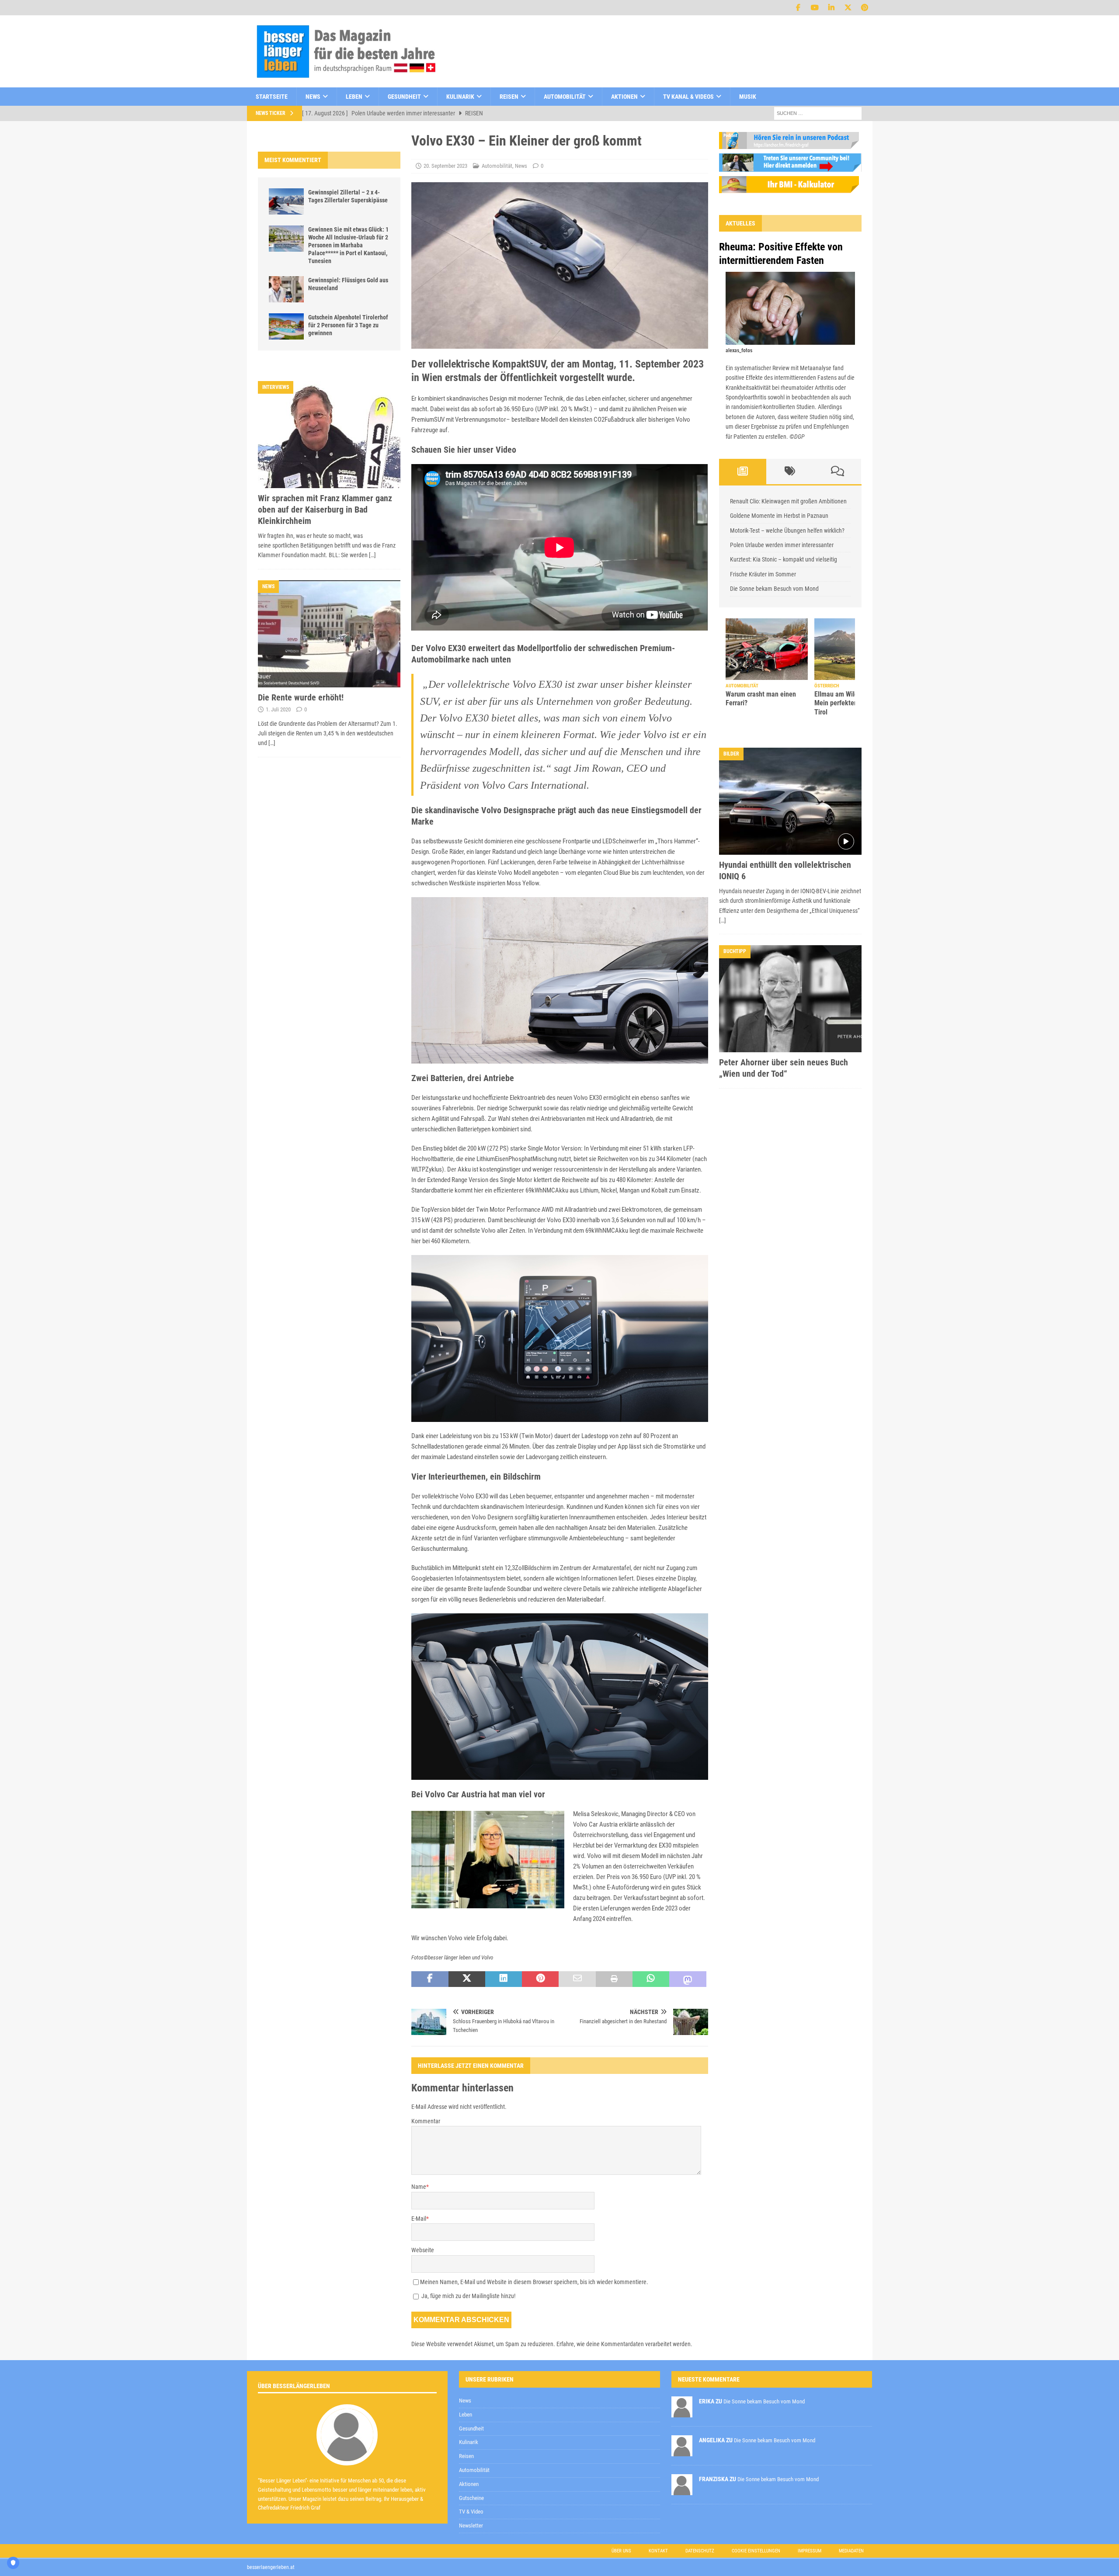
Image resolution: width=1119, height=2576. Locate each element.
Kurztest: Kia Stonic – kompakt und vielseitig (784, 559)
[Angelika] (682, 2451)
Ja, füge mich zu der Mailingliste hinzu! (468, 2296)
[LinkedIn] (832, 8)
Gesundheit (404, 97)
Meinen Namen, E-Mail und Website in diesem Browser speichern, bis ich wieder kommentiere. (534, 2282)
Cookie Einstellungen (756, 2551)
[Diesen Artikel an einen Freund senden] (577, 1979)
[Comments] (838, 472)
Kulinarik (460, 97)
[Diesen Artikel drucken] (614, 1979)
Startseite (272, 97)
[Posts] (743, 472)
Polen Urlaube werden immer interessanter (782, 545)
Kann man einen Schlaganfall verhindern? (850, 699)
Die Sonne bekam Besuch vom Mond (774, 589)
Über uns (621, 2551)
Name (419, 2187)
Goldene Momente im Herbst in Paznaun (779, 516)
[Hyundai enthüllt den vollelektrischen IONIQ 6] (790, 801)
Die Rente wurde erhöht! (301, 697)
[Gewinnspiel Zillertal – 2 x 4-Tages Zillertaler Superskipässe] (286, 201)
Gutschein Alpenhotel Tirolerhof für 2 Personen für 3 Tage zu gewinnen (348, 325)
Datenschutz (700, 2551)
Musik (748, 97)
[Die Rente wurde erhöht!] (329, 634)
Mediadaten (851, 2551)
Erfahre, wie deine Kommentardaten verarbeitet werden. (624, 2344)
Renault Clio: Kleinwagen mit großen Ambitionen (788, 501)
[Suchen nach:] (818, 113)
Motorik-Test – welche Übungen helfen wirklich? (787, 530)
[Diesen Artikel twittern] (467, 1979)
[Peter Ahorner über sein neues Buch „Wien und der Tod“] (790, 999)
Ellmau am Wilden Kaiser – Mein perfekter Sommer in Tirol (764, 703)
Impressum (810, 2551)
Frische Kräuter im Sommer (763, 574)
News (313, 97)
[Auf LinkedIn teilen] (504, 1979)
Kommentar (426, 2121)
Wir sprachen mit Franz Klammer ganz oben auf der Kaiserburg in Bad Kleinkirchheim (325, 510)
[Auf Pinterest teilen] (540, 1979)
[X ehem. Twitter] (848, 8)
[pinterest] (865, 8)
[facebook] (798, 8)
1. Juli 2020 (278, 709)
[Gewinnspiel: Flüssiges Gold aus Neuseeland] (286, 289)
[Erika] (682, 2412)
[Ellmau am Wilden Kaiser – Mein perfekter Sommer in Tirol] (767, 649)
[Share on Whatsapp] (651, 1979)
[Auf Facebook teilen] (430, 1979)
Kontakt (658, 2551)
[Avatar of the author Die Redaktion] (347, 2456)
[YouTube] (815, 8)
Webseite (423, 2250)
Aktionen (624, 97)
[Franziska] (682, 2490)
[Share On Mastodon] (688, 1979)
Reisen (509, 97)
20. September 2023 (445, 166)
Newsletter (471, 2526)
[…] (372, 555)
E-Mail (419, 2219)
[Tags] (790, 472)
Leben (354, 97)
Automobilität (565, 97)
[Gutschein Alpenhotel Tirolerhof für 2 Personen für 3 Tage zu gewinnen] (286, 326)
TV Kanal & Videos (688, 97)
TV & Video (471, 2512)
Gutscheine (471, 2498)
